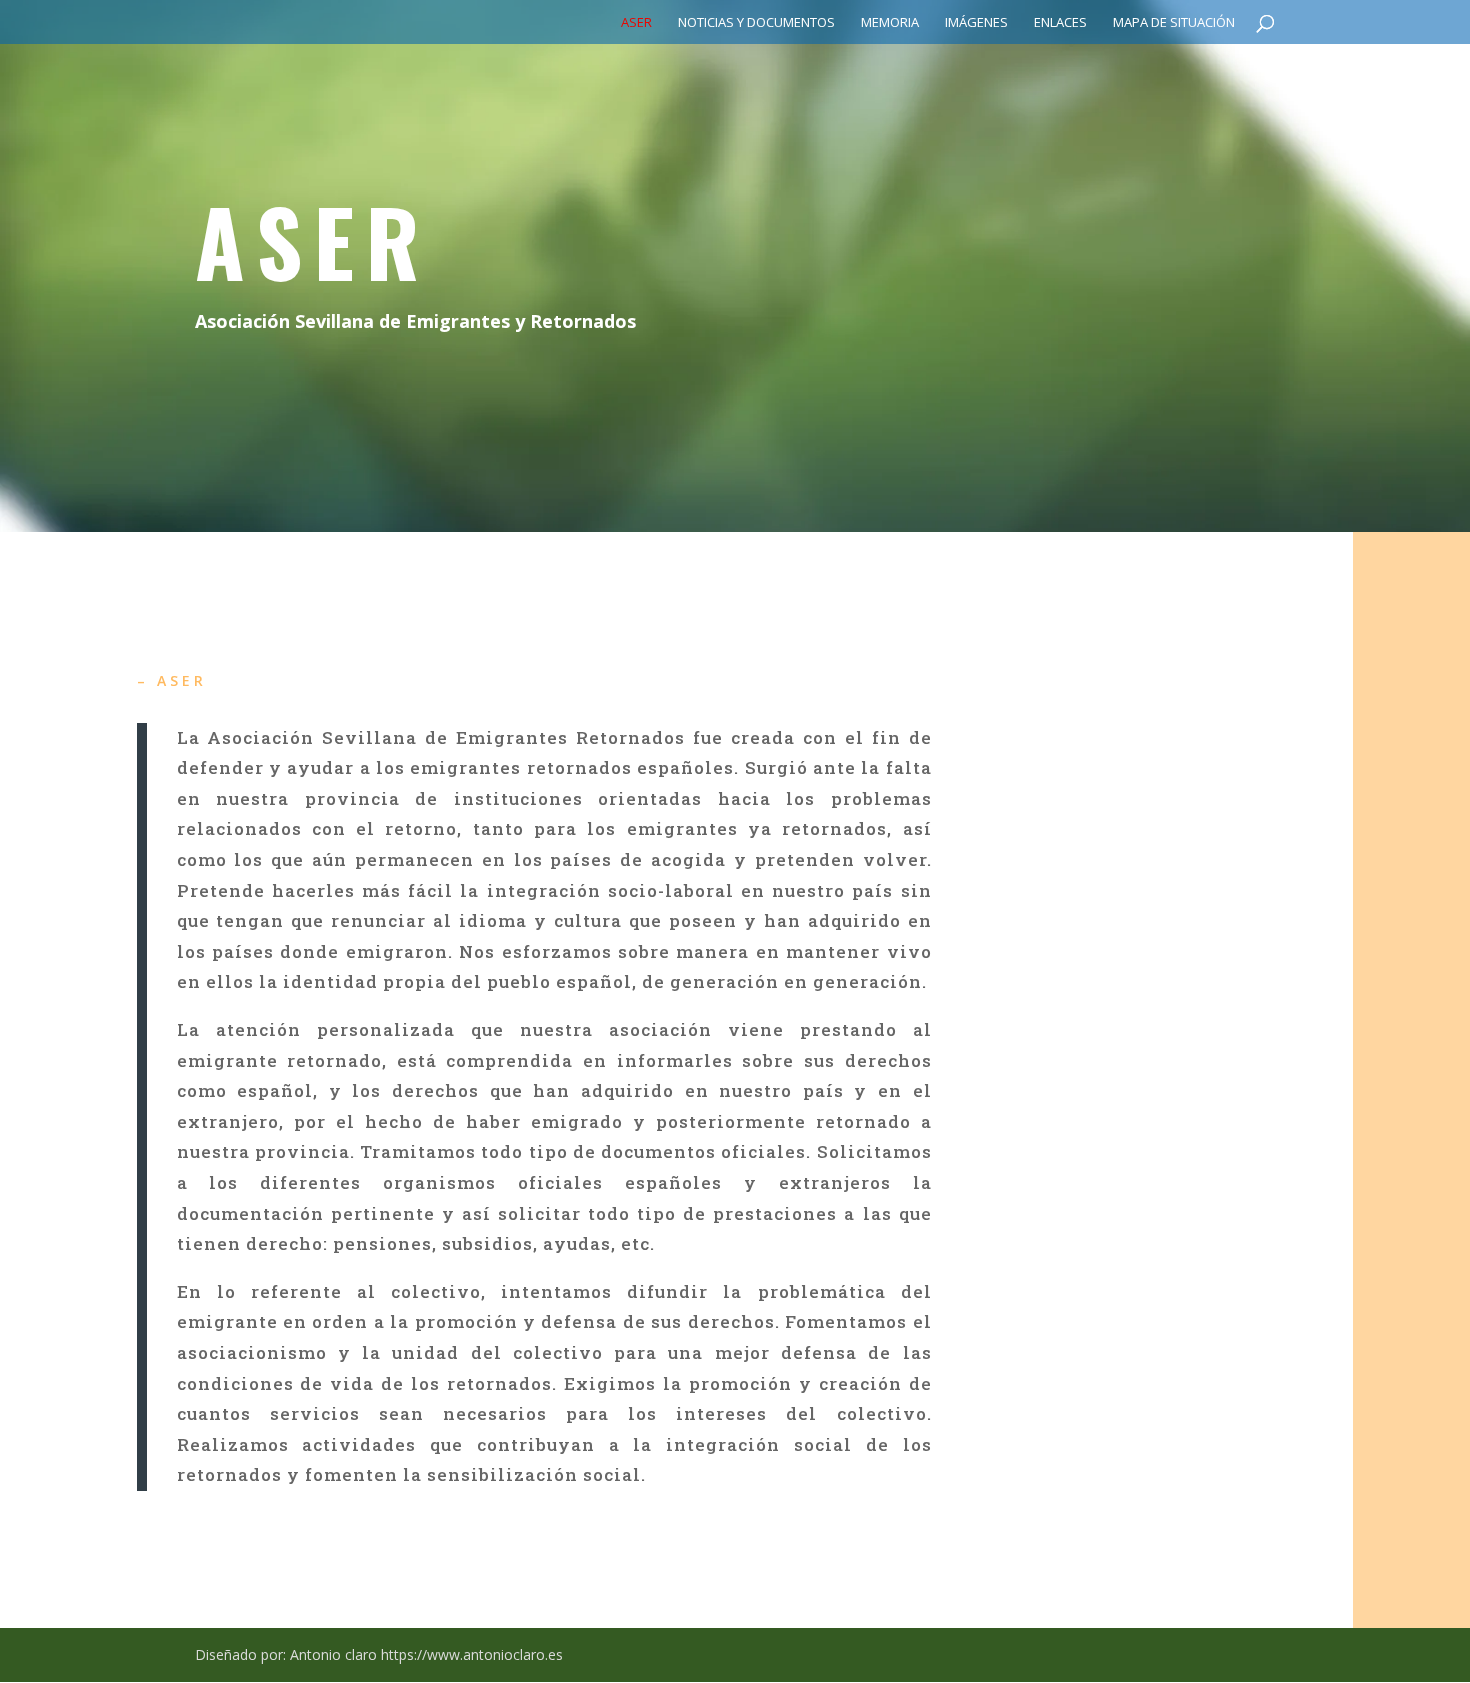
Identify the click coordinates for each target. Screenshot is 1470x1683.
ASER (636, 23)
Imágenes (976, 23)
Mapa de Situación (1174, 23)
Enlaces (1060, 23)
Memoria (890, 23)
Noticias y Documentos (756, 23)
